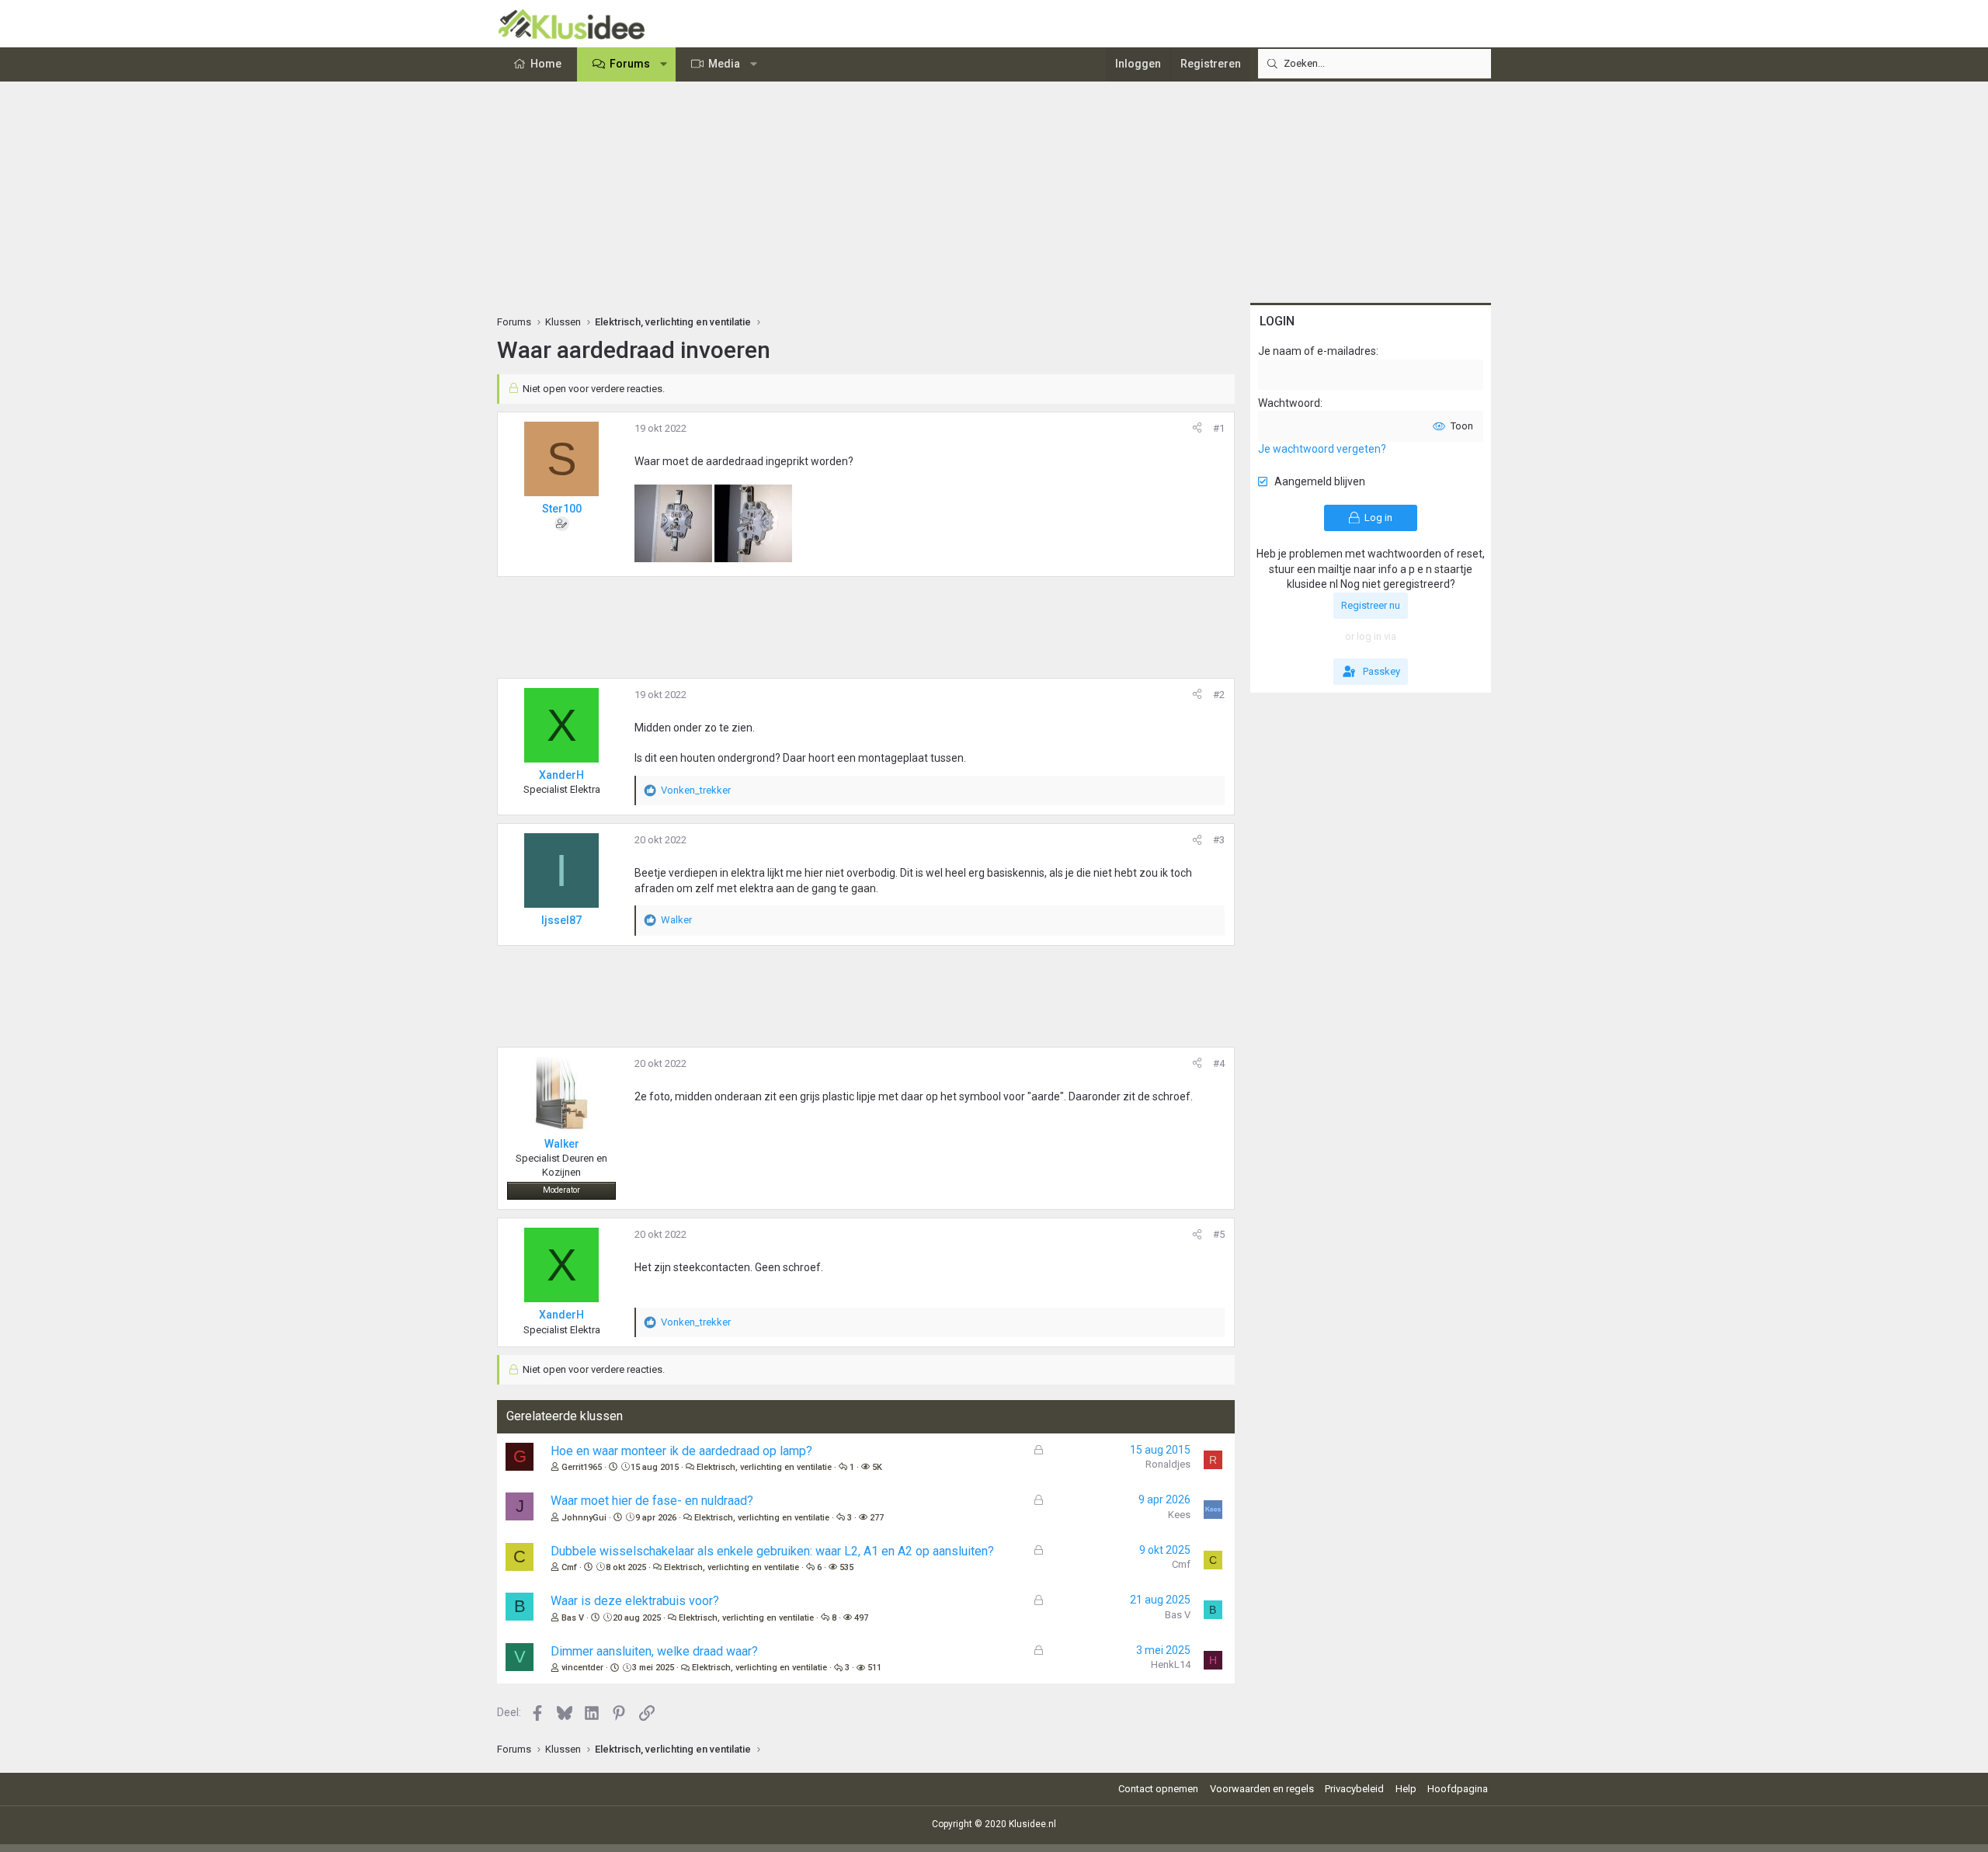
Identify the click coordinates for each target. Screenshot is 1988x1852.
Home (546, 64)
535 (846, 1567)
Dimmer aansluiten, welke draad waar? (654, 1651)
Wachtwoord (1289, 403)
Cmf (569, 1567)
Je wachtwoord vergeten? (1322, 449)
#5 (1219, 1234)
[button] (664, 64)
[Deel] (1197, 429)
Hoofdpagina (1458, 1789)
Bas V (573, 1618)
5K (877, 1467)
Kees (1179, 1515)
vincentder (582, 1668)
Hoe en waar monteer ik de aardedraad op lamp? (681, 1451)
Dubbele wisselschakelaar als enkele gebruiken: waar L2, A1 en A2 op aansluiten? (772, 1551)
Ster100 (562, 509)
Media (724, 64)
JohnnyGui (584, 1518)
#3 (1219, 840)
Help (1406, 1789)
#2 (1219, 695)
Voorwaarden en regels (1262, 1789)
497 (861, 1618)
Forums (630, 64)
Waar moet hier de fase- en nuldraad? (652, 1501)
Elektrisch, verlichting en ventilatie (764, 1467)
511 (874, 1668)
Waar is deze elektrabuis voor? (635, 1601)
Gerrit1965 (582, 1467)
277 (877, 1518)
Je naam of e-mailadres (1317, 351)
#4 (1219, 1063)
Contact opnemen (1158, 1789)
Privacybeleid (1354, 1789)
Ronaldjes (1168, 1464)
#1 (1219, 428)
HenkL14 (1171, 1664)
